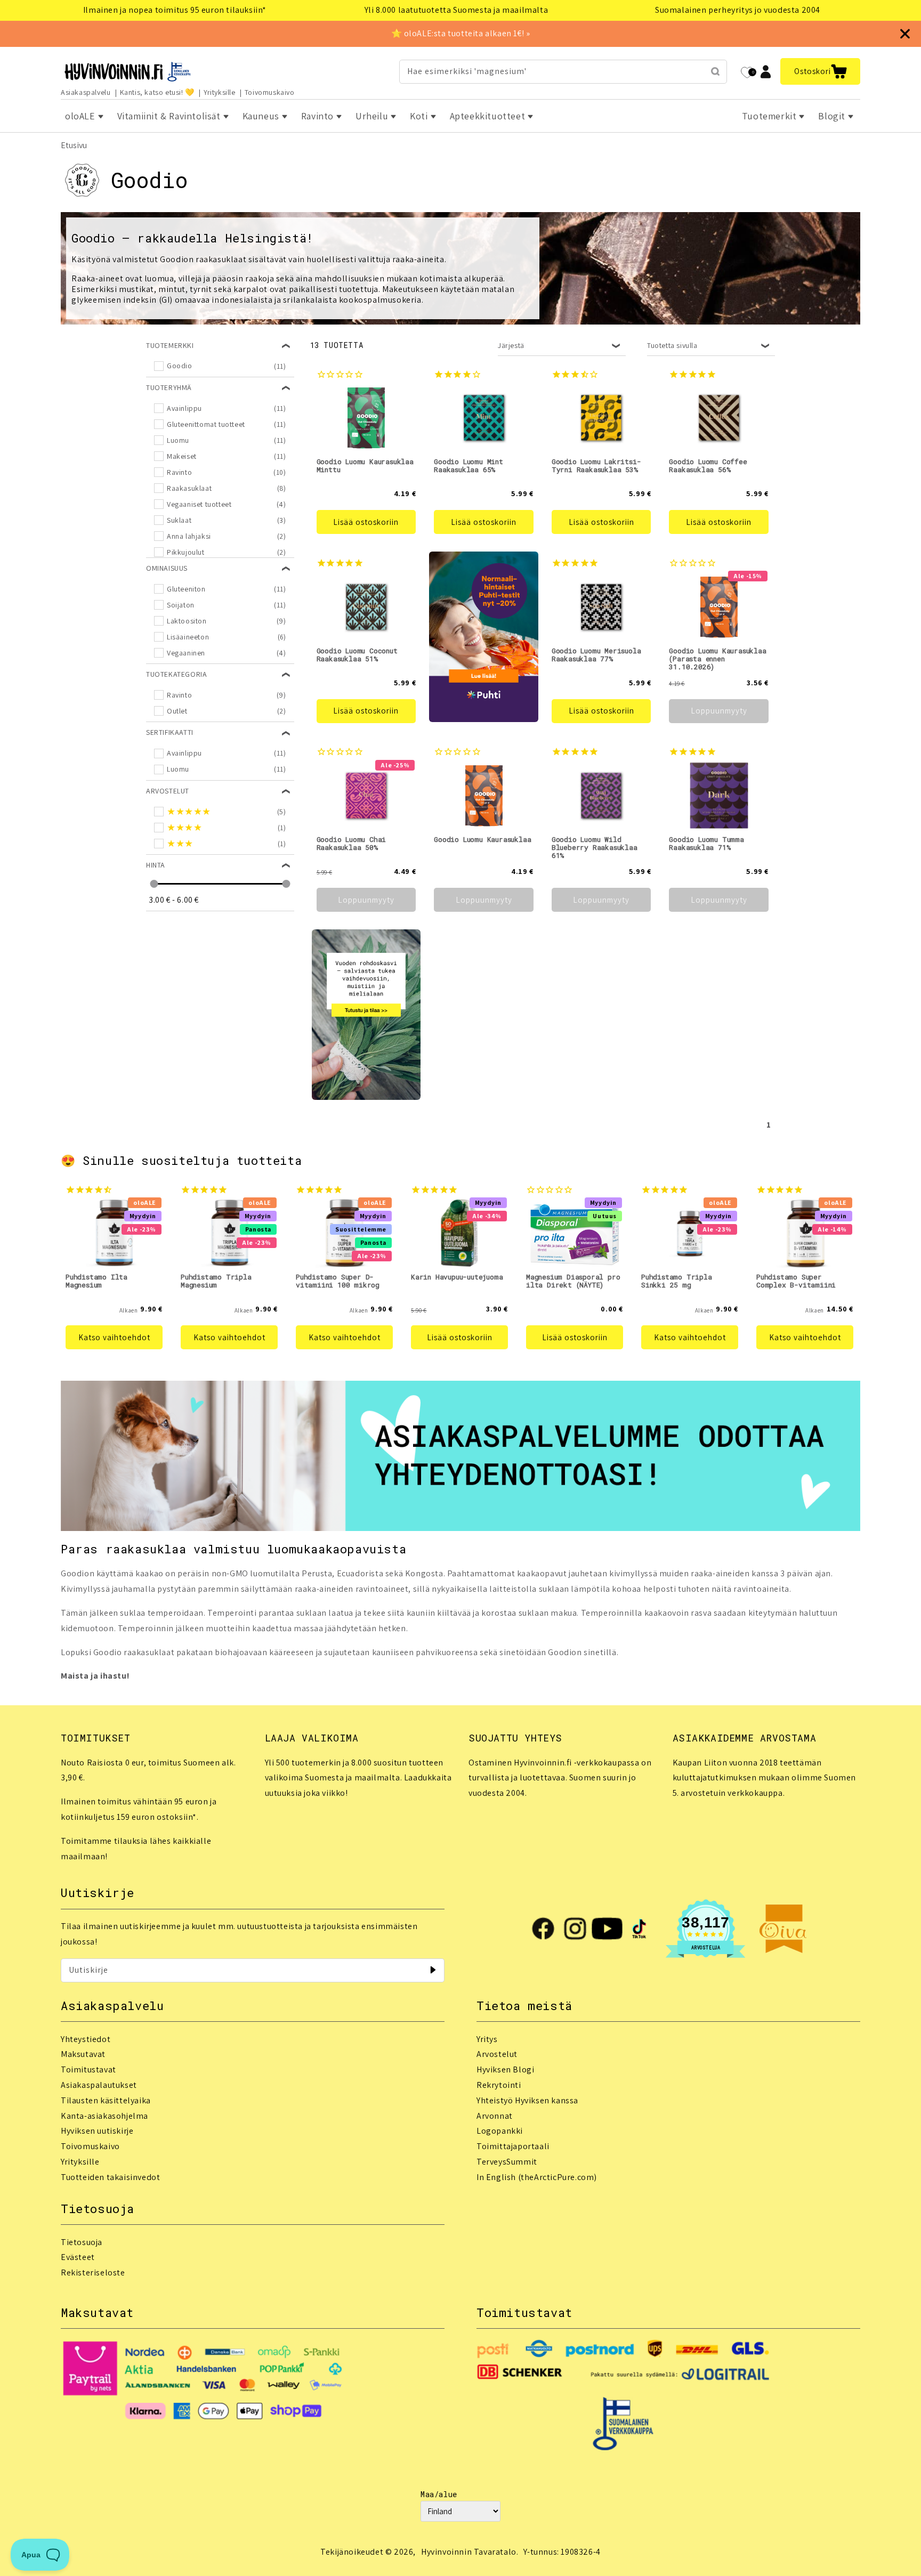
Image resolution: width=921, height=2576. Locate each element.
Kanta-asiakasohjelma (104, 2116)
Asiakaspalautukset (99, 2085)
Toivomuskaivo (270, 92)
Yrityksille (220, 92)
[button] (820, 71)
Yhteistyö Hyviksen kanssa (527, 2100)
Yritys (487, 2039)
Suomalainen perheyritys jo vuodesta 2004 (738, 10)
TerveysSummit (507, 2162)
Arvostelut (497, 2054)
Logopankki (500, 2131)
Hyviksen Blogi (505, 2069)
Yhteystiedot (86, 2039)
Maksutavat (83, 2054)
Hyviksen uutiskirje (97, 2131)
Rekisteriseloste (93, 2273)
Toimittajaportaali (513, 2146)
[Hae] (715, 71)
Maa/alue (439, 2494)
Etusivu (74, 145)
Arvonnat (495, 2116)
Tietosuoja (82, 2242)
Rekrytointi (499, 2085)
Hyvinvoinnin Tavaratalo (469, 2552)
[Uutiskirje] (433, 1970)
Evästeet (78, 2257)
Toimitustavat (88, 2069)
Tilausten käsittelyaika (106, 2100)
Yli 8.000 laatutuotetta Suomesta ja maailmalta (457, 10)
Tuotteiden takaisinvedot (110, 2177)
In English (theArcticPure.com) (537, 2177)
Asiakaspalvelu (86, 92)
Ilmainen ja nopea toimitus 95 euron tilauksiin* (175, 10)
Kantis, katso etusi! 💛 (157, 92)
